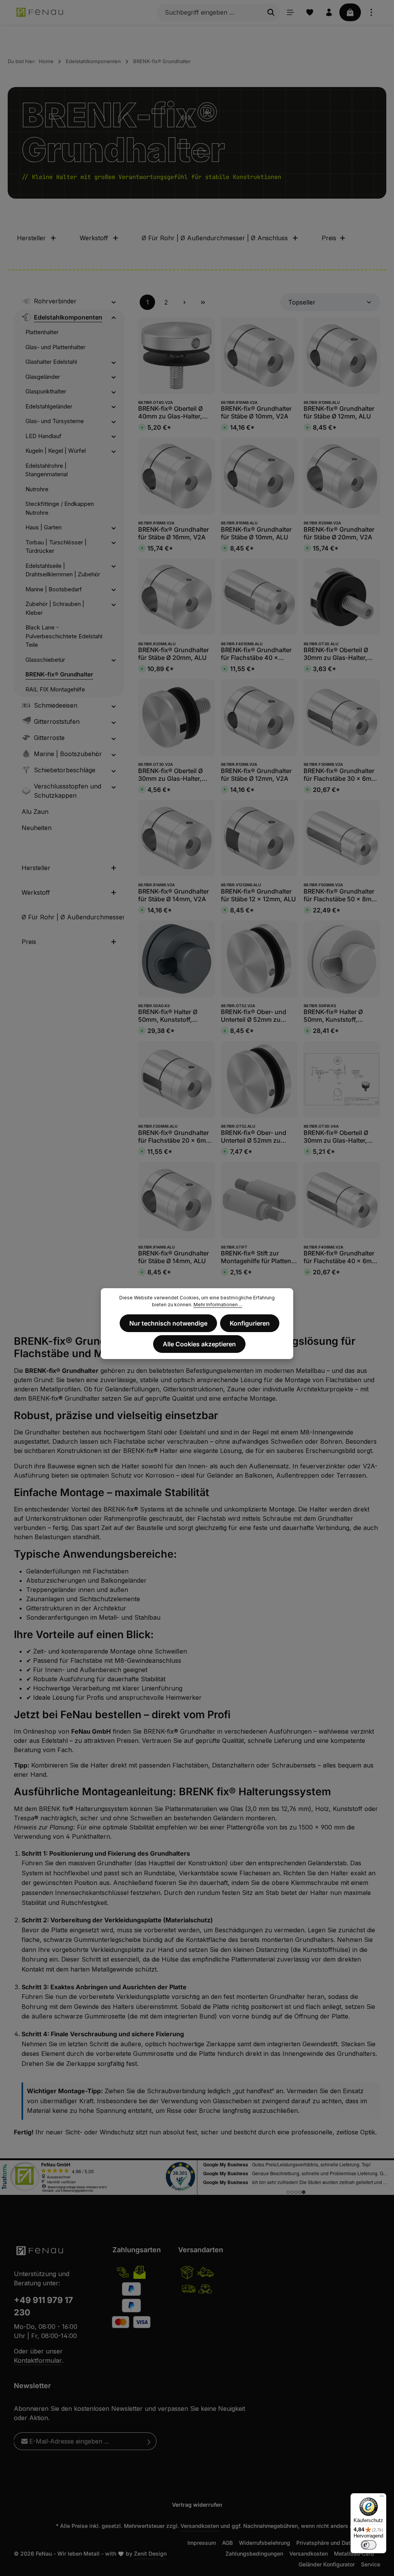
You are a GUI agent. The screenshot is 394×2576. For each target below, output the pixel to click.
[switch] (369, 2545)
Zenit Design (150, 2553)
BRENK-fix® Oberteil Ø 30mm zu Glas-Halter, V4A (336, 1137)
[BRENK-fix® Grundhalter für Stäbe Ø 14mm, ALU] (176, 1200)
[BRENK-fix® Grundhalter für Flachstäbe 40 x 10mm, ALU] (259, 597)
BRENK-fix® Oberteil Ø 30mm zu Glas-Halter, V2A (170, 775)
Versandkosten (200, 2526)
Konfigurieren (250, 1323)
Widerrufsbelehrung (265, 2543)
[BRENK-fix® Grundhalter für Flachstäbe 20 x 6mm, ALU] (176, 1079)
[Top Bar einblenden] (371, 12)
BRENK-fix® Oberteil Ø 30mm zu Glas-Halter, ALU (336, 654)
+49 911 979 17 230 (43, 2306)
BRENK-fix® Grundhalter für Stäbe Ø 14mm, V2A (174, 895)
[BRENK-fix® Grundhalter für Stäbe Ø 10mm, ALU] (259, 476)
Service (371, 2564)
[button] (114, 301)
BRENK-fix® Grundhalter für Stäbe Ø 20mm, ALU (174, 654)
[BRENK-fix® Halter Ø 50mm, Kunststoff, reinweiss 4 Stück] (342, 959)
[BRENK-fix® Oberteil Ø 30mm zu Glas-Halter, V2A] (176, 717)
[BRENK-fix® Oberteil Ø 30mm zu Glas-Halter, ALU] (342, 597)
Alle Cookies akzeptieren (199, 1344)
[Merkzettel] (310, 12)
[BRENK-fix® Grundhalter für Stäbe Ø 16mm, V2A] (176, 476)
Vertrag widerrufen (197, 2505)
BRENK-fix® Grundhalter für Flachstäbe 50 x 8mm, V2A (341, 895)
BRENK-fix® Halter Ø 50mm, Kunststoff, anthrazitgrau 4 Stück (170, 1016)
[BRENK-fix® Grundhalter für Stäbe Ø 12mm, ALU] (342, 356)
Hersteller (31, 238)
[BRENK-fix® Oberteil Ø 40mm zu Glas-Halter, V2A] (176, 356)
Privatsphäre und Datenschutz (335, 2543)
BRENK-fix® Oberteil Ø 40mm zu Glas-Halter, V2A (170, 412)
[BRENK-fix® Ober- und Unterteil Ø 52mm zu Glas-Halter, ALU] (259, 1079)
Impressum (202, 2543)
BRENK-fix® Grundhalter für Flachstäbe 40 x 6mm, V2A (341, 1257)
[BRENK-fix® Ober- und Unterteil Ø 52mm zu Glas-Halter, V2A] (259, 959)
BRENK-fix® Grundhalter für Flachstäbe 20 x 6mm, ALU (176, 1137)
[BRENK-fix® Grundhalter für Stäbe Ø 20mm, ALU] (176, 597)
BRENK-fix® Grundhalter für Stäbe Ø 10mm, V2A (256, 412)
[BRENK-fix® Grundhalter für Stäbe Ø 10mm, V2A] (259, 356)
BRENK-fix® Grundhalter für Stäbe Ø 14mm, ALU (174, 1257)
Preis (329, 238)
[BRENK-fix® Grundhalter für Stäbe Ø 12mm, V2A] (259, 717)
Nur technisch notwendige (168, 1323)
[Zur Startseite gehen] (40, 12)
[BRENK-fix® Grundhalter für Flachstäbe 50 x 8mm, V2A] (342, 838)
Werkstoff (94, 238)
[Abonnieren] (149, 2441)
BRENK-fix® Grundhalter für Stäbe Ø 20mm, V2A (339, 533)
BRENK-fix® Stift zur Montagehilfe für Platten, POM (257, 1257)
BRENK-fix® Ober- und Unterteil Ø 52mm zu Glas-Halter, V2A (254, 1016)
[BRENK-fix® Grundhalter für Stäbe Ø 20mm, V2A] (342, 476)
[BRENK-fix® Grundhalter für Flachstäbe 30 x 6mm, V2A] (342, 717)
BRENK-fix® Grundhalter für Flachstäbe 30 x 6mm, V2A (341, 775)
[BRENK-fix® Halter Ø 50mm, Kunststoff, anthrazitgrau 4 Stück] (176, 959)
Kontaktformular (38, 2360)
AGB (227, 2543)
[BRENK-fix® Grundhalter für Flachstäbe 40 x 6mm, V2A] (342, 1200)
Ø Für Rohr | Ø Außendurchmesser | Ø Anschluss (215, 238)
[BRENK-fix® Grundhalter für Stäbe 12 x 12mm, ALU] (259, 838)
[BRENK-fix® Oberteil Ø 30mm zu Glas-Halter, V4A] (342, 1079)
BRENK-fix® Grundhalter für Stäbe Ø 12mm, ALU (339, 412)
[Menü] (290, 12)
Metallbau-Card (354, 2553)
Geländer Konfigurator (327, 2564)
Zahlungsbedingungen (254, 2553)
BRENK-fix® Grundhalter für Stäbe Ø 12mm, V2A (256, 775)
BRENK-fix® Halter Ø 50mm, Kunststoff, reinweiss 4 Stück (333, 1016)
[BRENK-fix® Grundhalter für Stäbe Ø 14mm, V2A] (176, 838)
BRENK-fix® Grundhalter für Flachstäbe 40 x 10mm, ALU (256, 654)
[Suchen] (271, 12)
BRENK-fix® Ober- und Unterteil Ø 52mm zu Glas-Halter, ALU (254, 1137)
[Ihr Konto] (329, 12)
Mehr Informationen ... (218, 1305)
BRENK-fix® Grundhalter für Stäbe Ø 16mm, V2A (174, 533)
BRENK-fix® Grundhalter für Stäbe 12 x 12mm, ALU (258, 895)
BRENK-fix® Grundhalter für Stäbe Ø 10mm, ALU (256, 533)
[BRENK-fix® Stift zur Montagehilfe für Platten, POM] (259, 1200)
